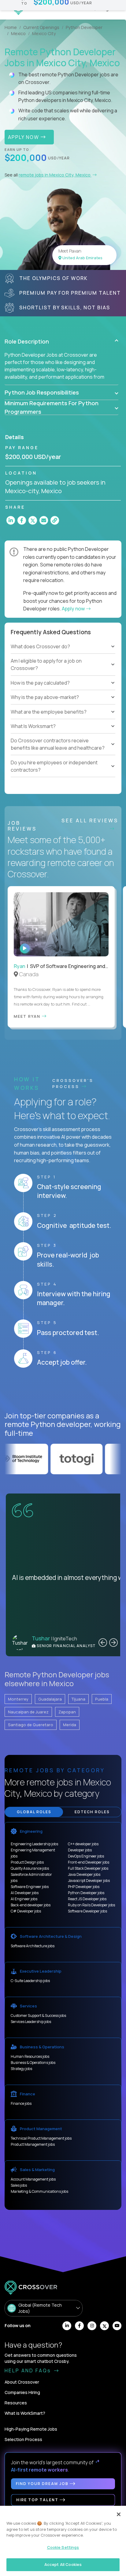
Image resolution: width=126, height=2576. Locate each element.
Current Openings (41, 27)
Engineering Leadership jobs (34, 1844)
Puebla (102, 1699)
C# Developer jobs (26, 1911)
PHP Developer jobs (84, 1887)
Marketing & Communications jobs (39, 2191)
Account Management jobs (33, 2179)
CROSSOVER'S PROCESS (73, 1083)
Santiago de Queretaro (31, 1725)
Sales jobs (19, 2185)
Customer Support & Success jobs (38, 2016)
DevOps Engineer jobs (86, 1856)
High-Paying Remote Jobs (31, 2429)
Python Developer (84, 27)
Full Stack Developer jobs (88, 1868)
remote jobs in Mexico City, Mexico (55, 175)
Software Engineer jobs (30, 1887)
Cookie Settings (63, 2547)
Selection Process (23, 2439)
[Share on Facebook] (22, 520)
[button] (61, 341)
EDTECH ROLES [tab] (92, 1812)
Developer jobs (80, 1850)
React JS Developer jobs (87, 1899)
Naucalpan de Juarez (28, 1712)
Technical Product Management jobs (41, 2138)
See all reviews (90, 820)
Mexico (18, 33)
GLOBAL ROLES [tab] (34, 1812)
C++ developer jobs (83, 1844)
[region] (63, 2541)
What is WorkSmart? (25, 2413)
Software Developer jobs (87, 1911)
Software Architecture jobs (33, 1946)
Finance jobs (21, 2103)
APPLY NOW (24, 137)
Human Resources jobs (30, 2056)
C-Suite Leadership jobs (30, 1981)
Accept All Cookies (63, 2564)
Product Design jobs (27, 1862)
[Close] (119, 2514)
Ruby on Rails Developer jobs (91, 1905)
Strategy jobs (21, 2069)
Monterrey (18, 1699)
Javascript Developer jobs (89, 1881)
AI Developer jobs (25, 1893)
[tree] (63, 672)
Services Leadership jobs (31, 2022)
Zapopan (67, 1712)
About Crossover (22, 2382)
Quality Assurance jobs (30, 1868)
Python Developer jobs (86, 1893)
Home (11, 27)
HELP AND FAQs (29, 2370)
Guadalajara (50, 1699)
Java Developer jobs (84, 1874)
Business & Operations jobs (33, 2063)
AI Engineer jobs (24, 1899)
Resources (16, 2403)
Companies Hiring (22, 2392)
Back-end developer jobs (31, 1905)
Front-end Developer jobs (89, 1862)
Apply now (74, 609)
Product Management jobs (33, 2144)
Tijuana (78, 1699)
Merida (70, 1725)
